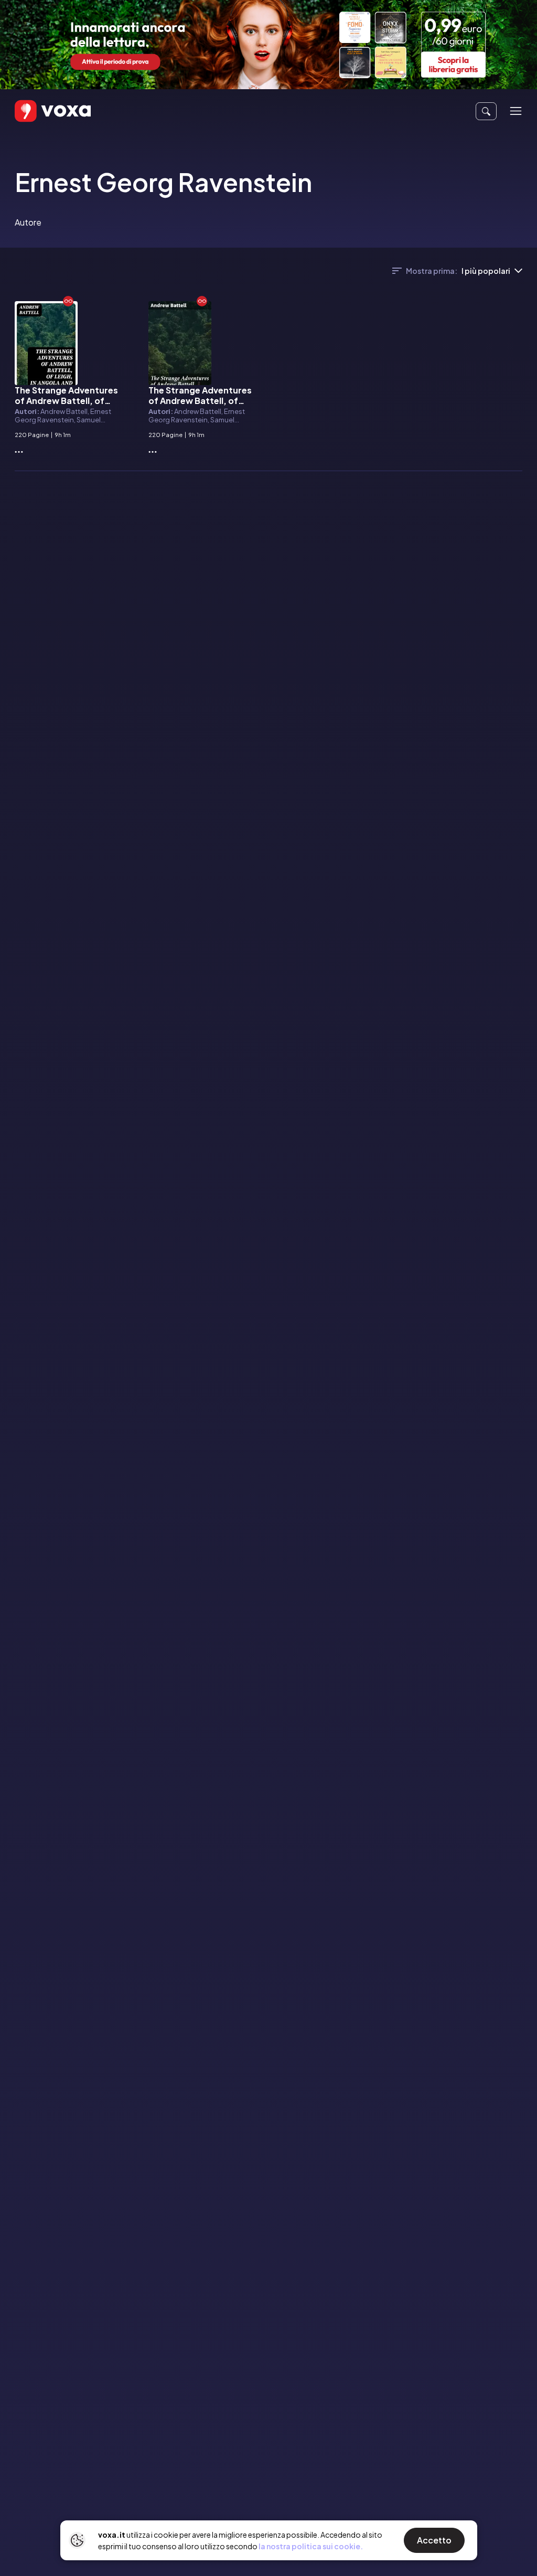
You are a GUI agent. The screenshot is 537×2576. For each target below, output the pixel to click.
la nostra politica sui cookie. (311, 2546)
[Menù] (516, 111)
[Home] (38, 111)
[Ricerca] (486, 111)
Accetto (434, 2540)
